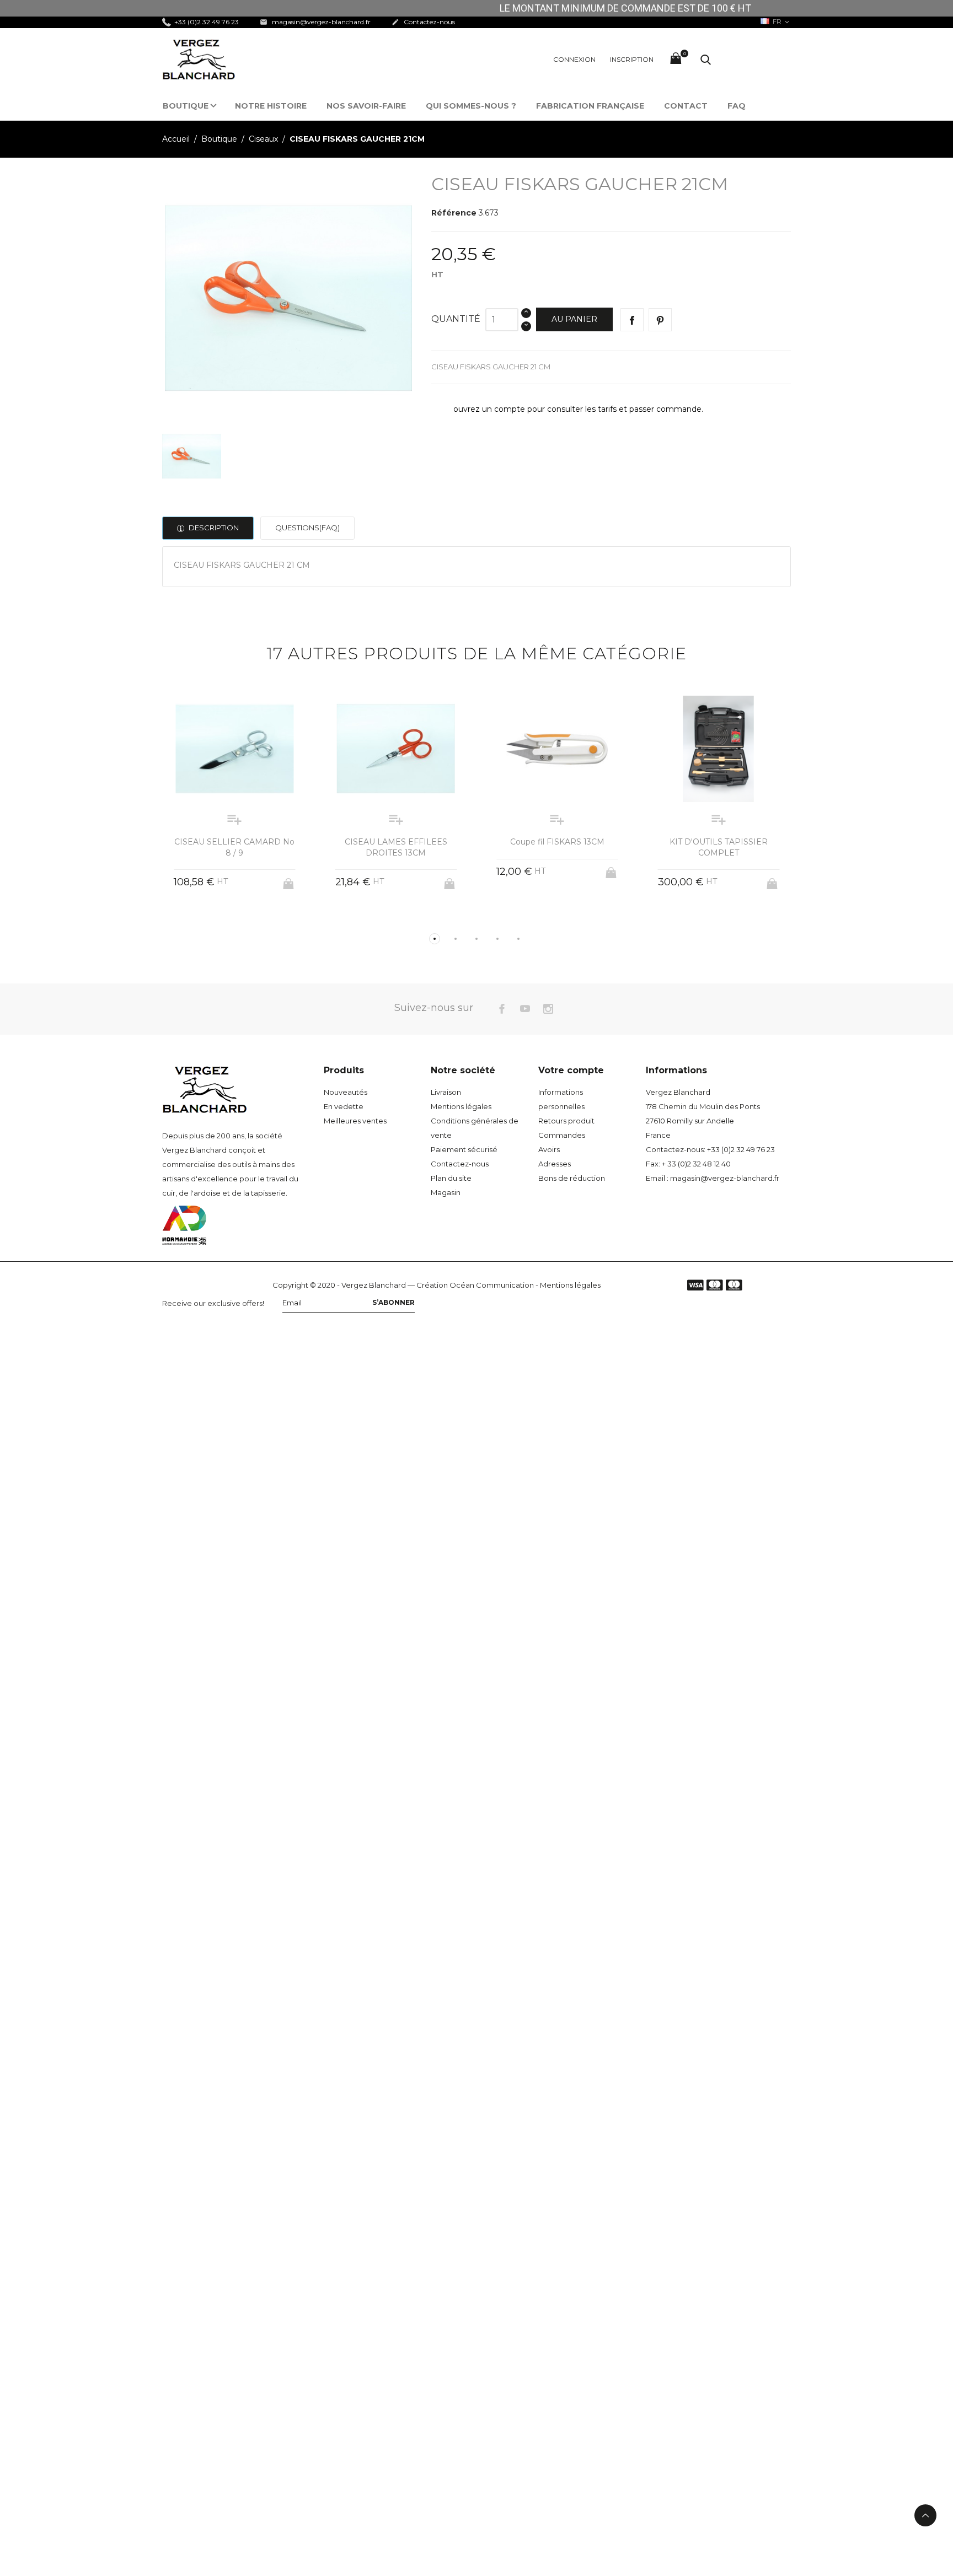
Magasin (446, 1192)
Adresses (555, 1164)
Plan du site (451, 1178)
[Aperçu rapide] (224, 921)
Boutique (186, 106)
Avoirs (549, 1149)
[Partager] (632, 320)
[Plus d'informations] (245, 921)
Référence (454, 213)
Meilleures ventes (355, 1121)
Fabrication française (590, 106)
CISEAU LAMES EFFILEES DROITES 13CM (396, 847)
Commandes (562, 1135)
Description (213, 528)
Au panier (574, 319)
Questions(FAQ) (307, 528)
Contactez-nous (423, 22)
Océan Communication (492, 1285)
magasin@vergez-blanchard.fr (315, 22)
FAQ (737, 106)
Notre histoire (271, 106)
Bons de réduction (572, 1178)
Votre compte (571, 1070)
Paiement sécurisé (464, 1149)
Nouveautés (346, 1092)
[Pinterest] (660, 320)
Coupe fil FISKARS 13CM (557, 842)
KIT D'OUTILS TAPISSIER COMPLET (719, 847)
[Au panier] (290, 880)
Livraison (446, 1092)
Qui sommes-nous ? (471, 106)
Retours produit (566, 1121)
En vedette (344, 1106)
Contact (686, 106)
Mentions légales (461, 1106)
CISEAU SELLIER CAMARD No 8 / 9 (234, 847)
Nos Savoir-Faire (366, 106)
